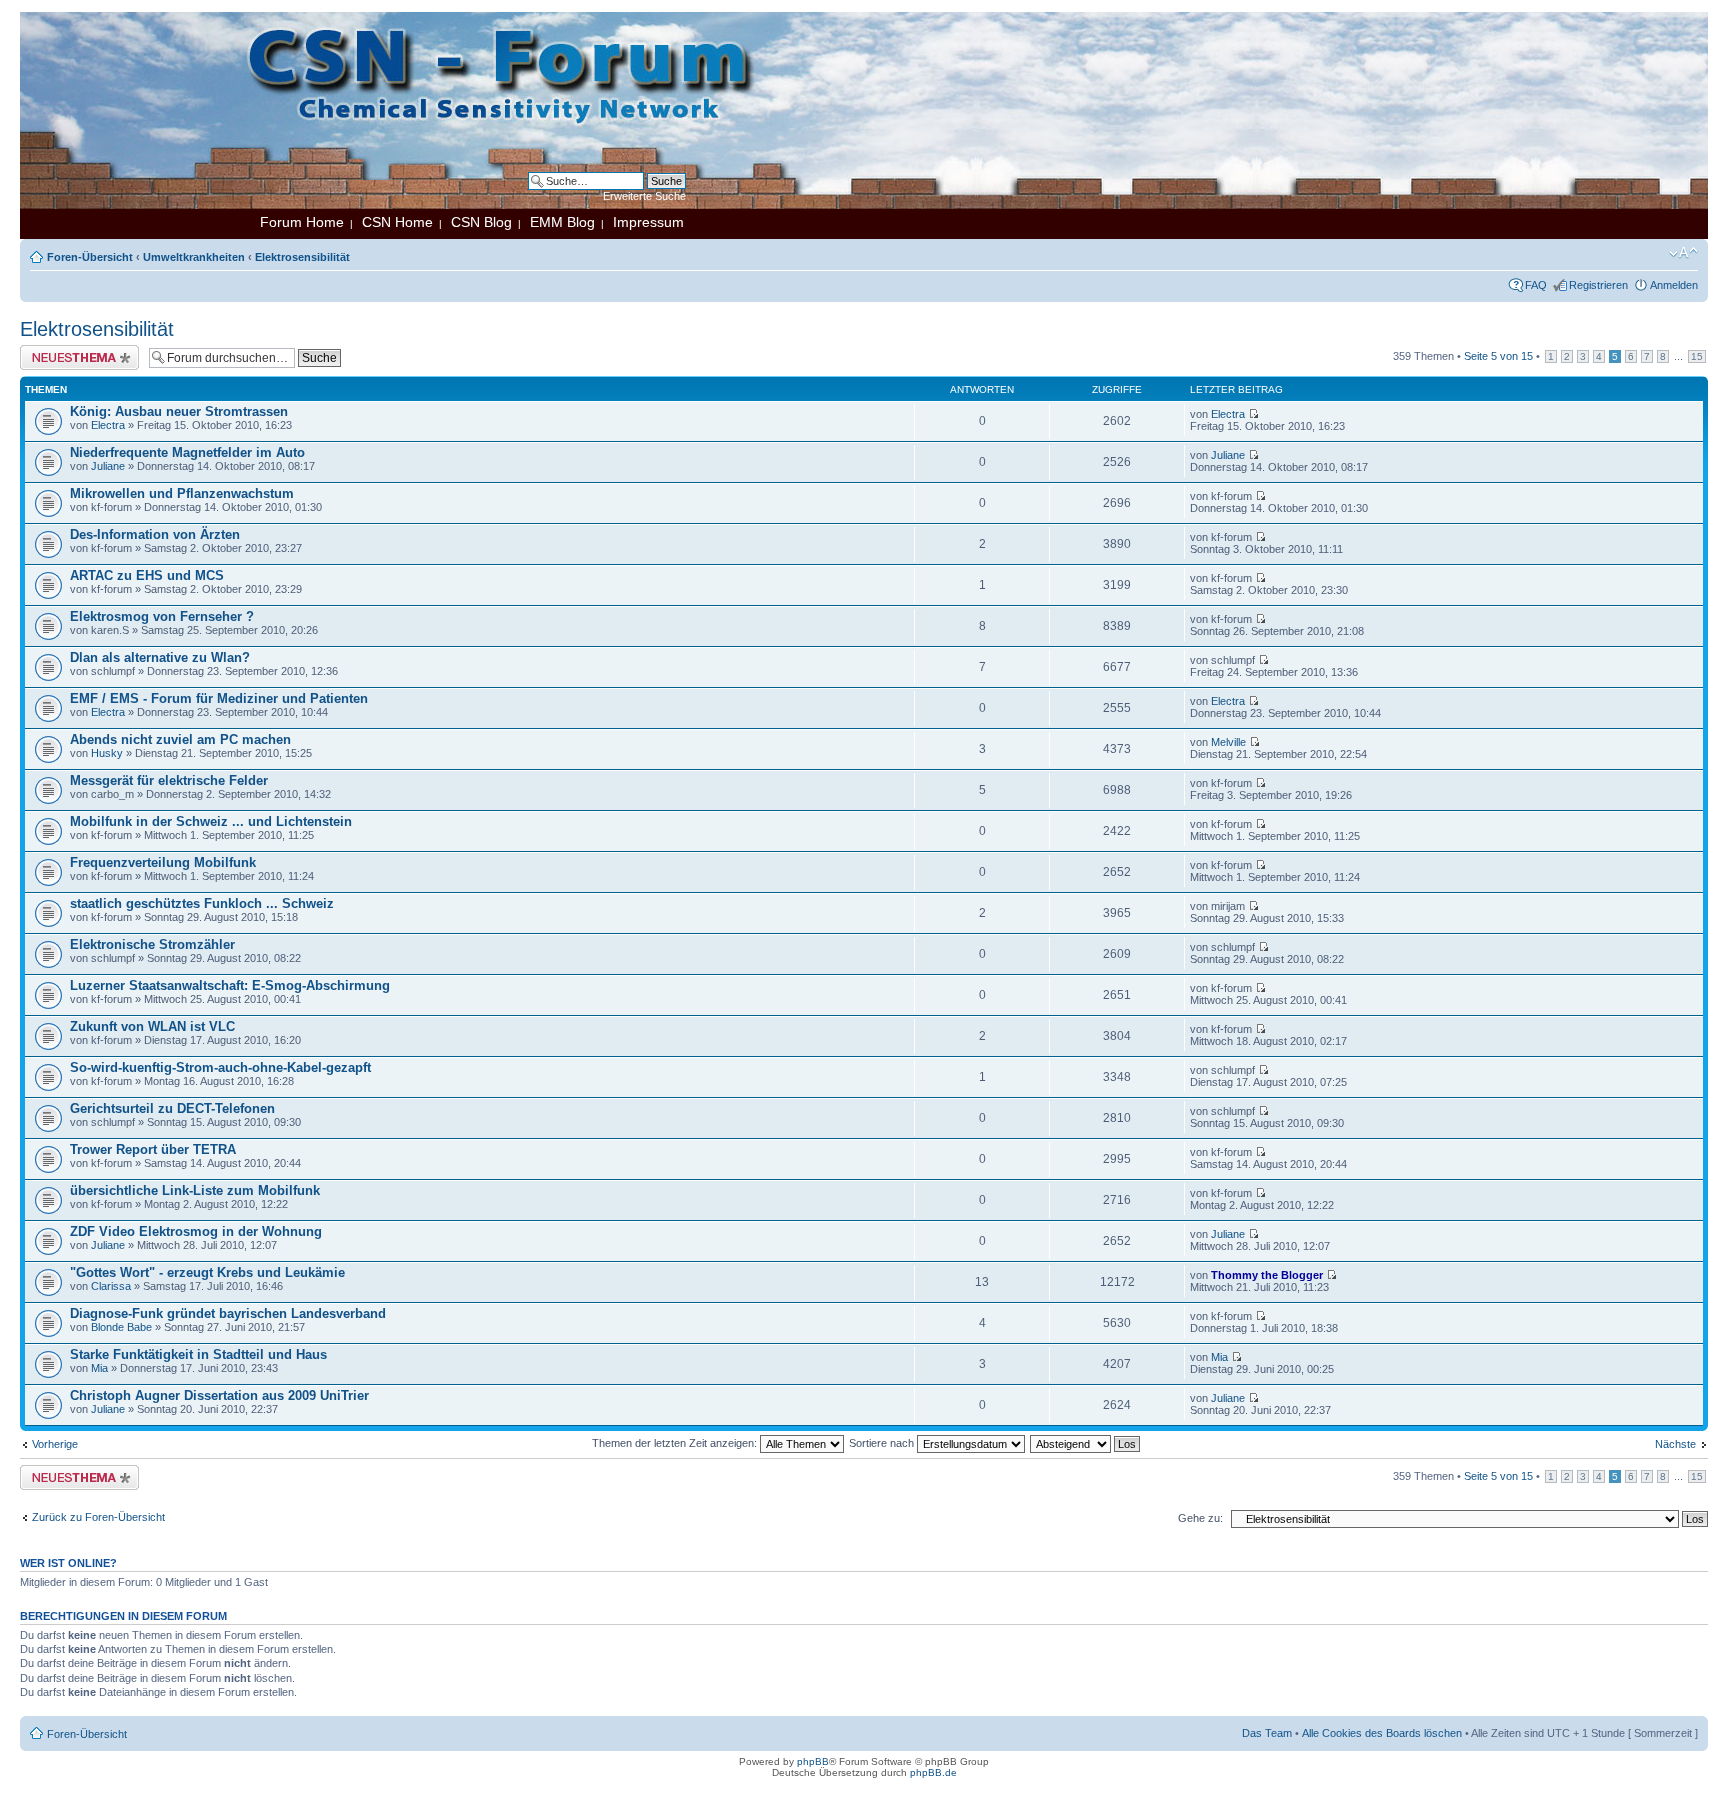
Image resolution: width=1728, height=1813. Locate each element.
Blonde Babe (121, 1327)
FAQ (1536, 285)
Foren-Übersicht (90, 257)
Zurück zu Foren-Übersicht (98, 1517)
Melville (1228, 742)
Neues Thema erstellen (76, 351)
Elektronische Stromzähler (152, 944)
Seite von (1498, 356)
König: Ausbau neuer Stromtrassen (179, 411)
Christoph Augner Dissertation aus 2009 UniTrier (219, 1395)
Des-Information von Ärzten (155, 534)
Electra (108, 425)
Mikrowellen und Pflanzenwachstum (182, 493)
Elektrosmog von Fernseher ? (162, 616)
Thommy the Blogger (1267, 1275)
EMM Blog (562, 222)
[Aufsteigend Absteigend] (1086, 1443)
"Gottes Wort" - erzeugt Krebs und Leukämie (207, 1272)
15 (1697, 356)
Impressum (648, 222)
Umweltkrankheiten (194, 257)
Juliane (108, 466)
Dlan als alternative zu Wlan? (160, 657)
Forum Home (302, 222)
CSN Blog (481, 222)
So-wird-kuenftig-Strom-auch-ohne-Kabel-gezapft (220, 1067)
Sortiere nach (883, 1443)
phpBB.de (933, 1772)
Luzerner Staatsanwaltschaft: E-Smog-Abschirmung (230, 985)
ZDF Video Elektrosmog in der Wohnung (196, 1231)
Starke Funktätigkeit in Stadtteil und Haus (198, 1354)
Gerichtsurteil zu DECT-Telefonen (172, 1108)
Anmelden (1674, 285)
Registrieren (1598, 285)
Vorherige (55, 1444)
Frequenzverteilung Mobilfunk (163, 862)
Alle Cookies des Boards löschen (1382, 1733)
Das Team (1267, 1733)
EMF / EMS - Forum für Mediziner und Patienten (219, 698)
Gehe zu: (1200, 1518)
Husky (107, 753)
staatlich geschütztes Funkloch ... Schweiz (202, 903)
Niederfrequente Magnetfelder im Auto (187, 452)
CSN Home (397, 222)
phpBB (813, 1761)
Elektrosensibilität (302, 257)
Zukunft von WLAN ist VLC (152, 1026)
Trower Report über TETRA (153, 1149)
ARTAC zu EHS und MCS (147, 575)
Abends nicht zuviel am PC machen (180, 739)
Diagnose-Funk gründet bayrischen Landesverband (228, 1313)
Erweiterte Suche (644, 196)
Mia (99, 1368)
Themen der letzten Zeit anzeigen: (676, 1443)
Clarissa (111, 1286)
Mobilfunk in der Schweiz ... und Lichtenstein (211, 821)
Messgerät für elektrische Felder (169, 780)
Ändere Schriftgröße (1683, 253)
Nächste (1675, 1444)
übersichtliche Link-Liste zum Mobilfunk (195, 1190)
